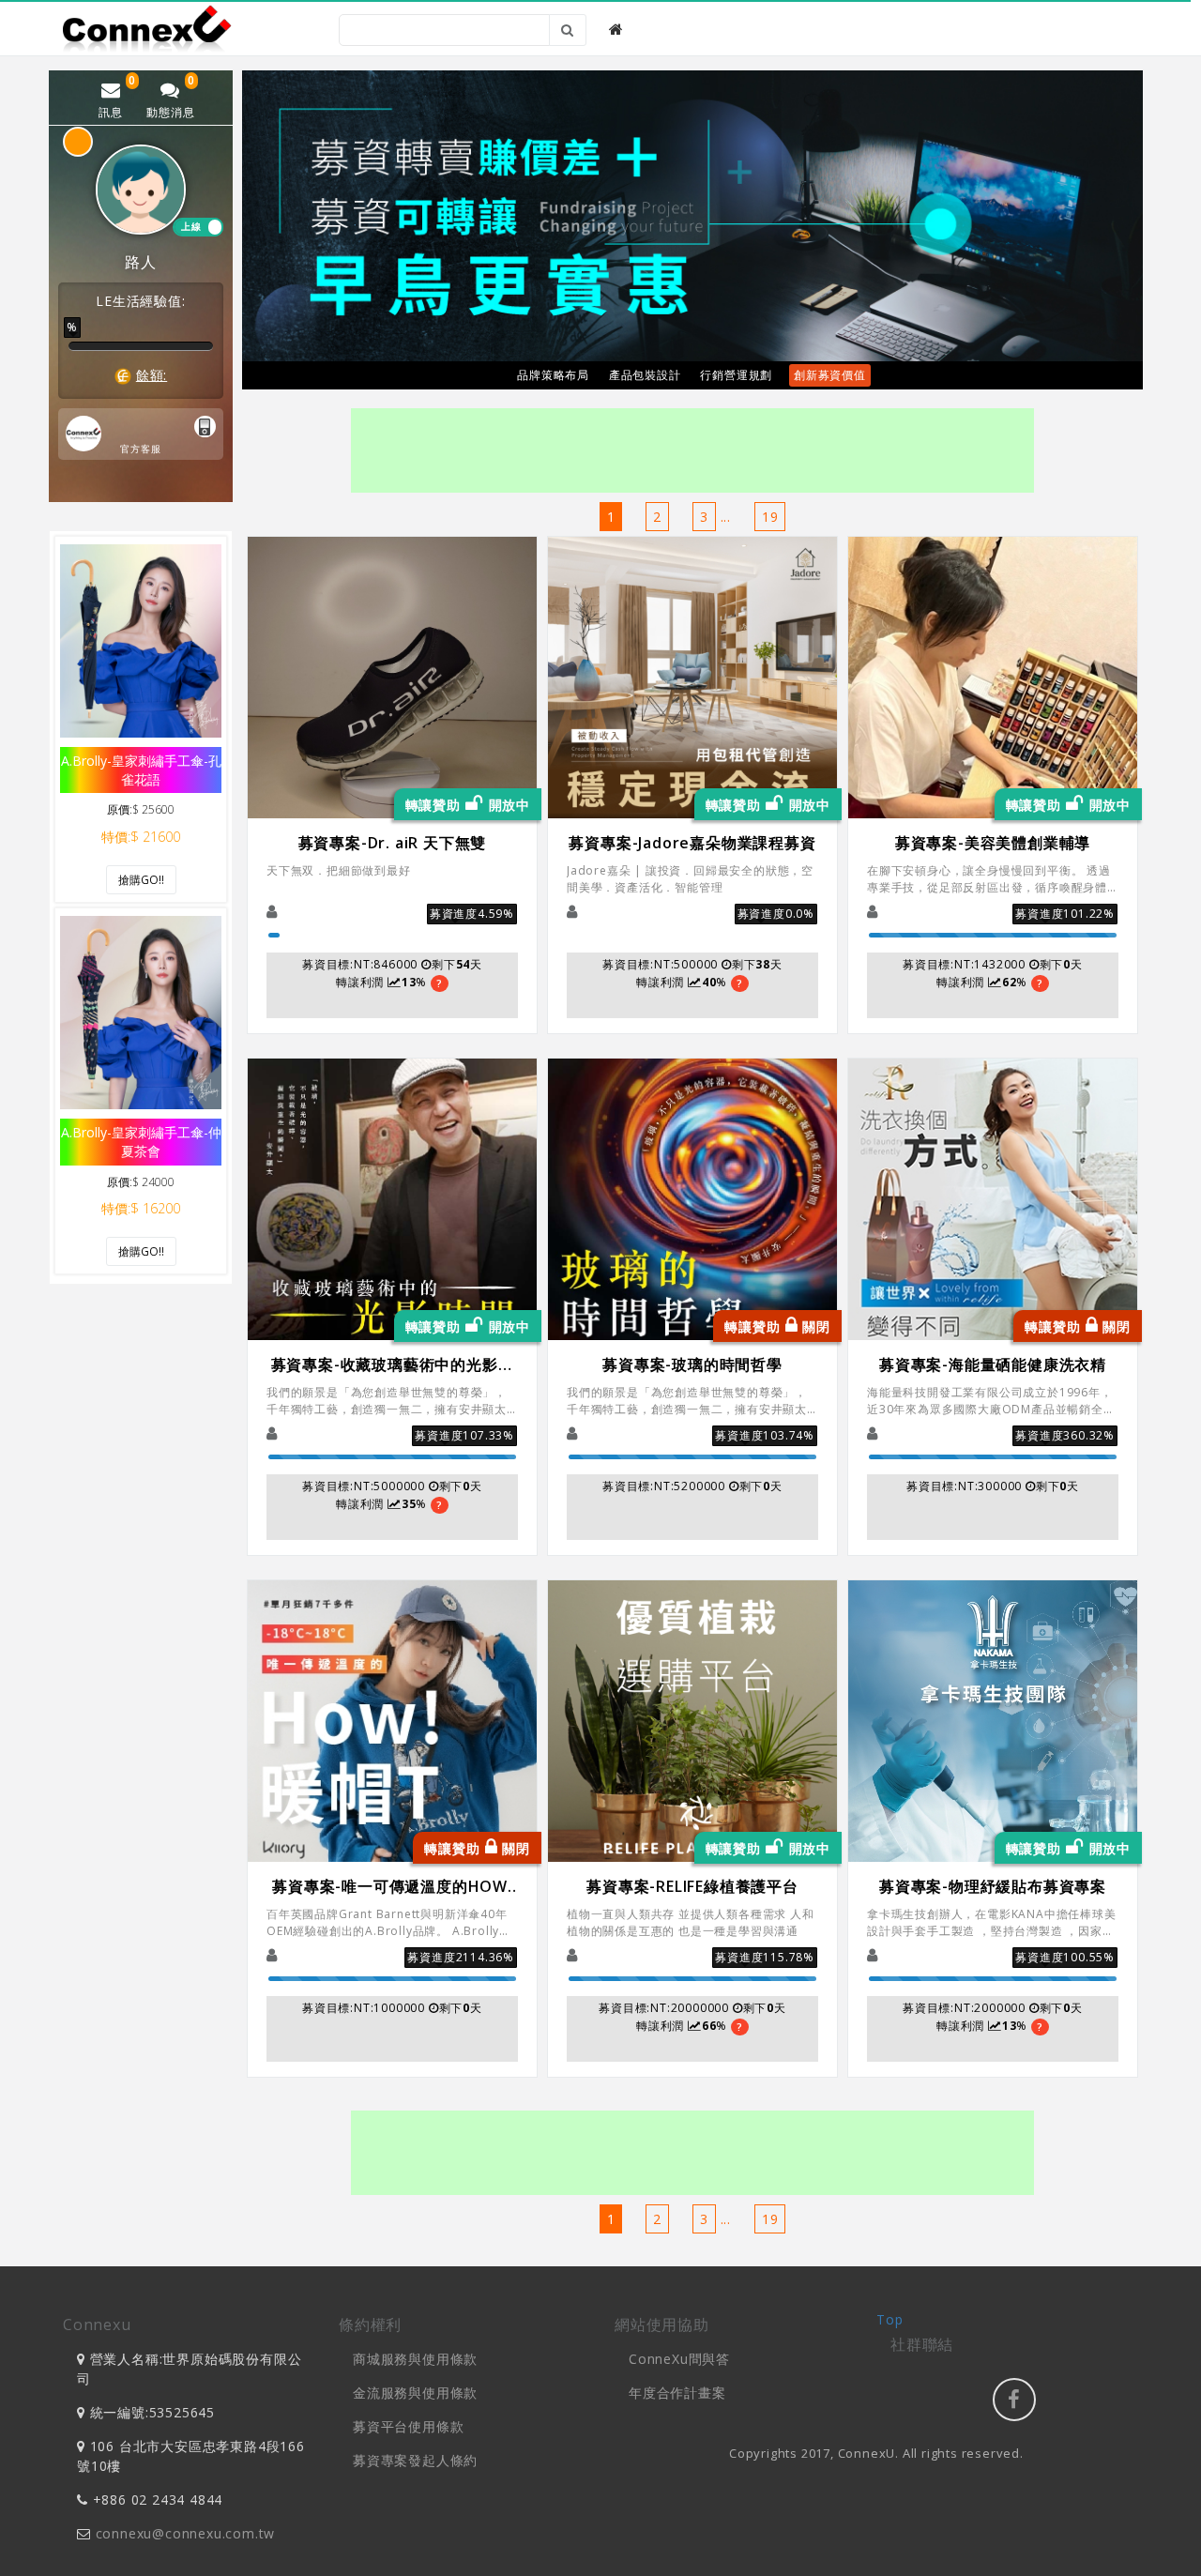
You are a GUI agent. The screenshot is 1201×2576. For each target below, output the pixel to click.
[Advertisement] (692, 450)
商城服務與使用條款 (415, 2359)
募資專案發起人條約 (415, 2460)
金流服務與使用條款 (415, 2393)
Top (889, 2319)
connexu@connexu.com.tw (186, 2533)
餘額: (152, 375)
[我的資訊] (141, 188)
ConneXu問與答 (679, 2359)
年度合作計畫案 (677, 2393)
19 (770, 517)
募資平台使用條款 (408, 2426)
